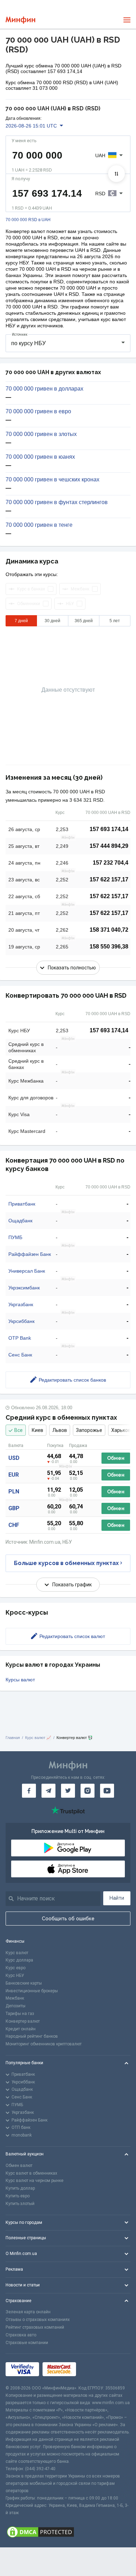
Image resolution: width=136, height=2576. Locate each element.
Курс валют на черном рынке (35, 2181)
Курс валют (17, 1953)
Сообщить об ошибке (68, 1919)
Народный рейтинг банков (32, 2036)
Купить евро (18, 2196)
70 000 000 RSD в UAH (28, 220)
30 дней (52, 621)
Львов (60, 1430)
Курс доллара (19, 1960)
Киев (37, 1430)
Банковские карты (24, 1983)
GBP (14, 1508)
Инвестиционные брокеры (32, 1991)
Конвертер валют (23, 2021)
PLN (14, 1491)
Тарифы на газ (20, 2014)
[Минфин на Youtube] (107, 1791)
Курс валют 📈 (38, 1738)
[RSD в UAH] (116, 174)
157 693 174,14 (109, 829)
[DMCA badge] (68, 2532)
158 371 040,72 (109, 930)
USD (14, 1458)
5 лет (115, 621)
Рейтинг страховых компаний (35, 2327)
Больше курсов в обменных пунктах (66, 1563)
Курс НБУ (15, 1975)
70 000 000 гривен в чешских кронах (52, 480)
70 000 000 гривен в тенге (39, 525)
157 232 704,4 (111, 863)
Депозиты (16, 2006)
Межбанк (15, 1998)
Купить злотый (20, 2204)
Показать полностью (72, 968)
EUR (14, 1475)
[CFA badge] (95, 2369)
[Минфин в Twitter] (68, 1791)
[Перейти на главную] (20, 20)
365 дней (84, 621)
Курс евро (16, 1968)
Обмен (116, 1458)
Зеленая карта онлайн (28, 2312)
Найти (117, 1898)
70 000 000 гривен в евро (38, 412)
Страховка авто (21, 2335)
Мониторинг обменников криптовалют (44, 2044)
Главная (13, 1738)
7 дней (21, 621)
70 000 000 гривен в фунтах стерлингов (57, 502)
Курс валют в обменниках (31, 2173)
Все (18, 1430)
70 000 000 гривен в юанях (40, 457)
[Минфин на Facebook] (29, 1791)
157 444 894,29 (109, 846)
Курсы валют (20, 1680)
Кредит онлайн (21, 2029)
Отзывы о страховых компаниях (38, 2320)
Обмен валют (19, 2166)
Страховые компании (27, 2343)
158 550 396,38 (109, 947)
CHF (14, 1525)
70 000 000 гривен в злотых (41, 434)
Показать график (72, 1585)
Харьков (121, 1430)
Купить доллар (20, 2188)
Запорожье (89, 1430)
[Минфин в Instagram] (88, 1791)
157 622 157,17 (109, 879)
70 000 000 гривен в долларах (44, 389)
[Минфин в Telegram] (48, 1791)
